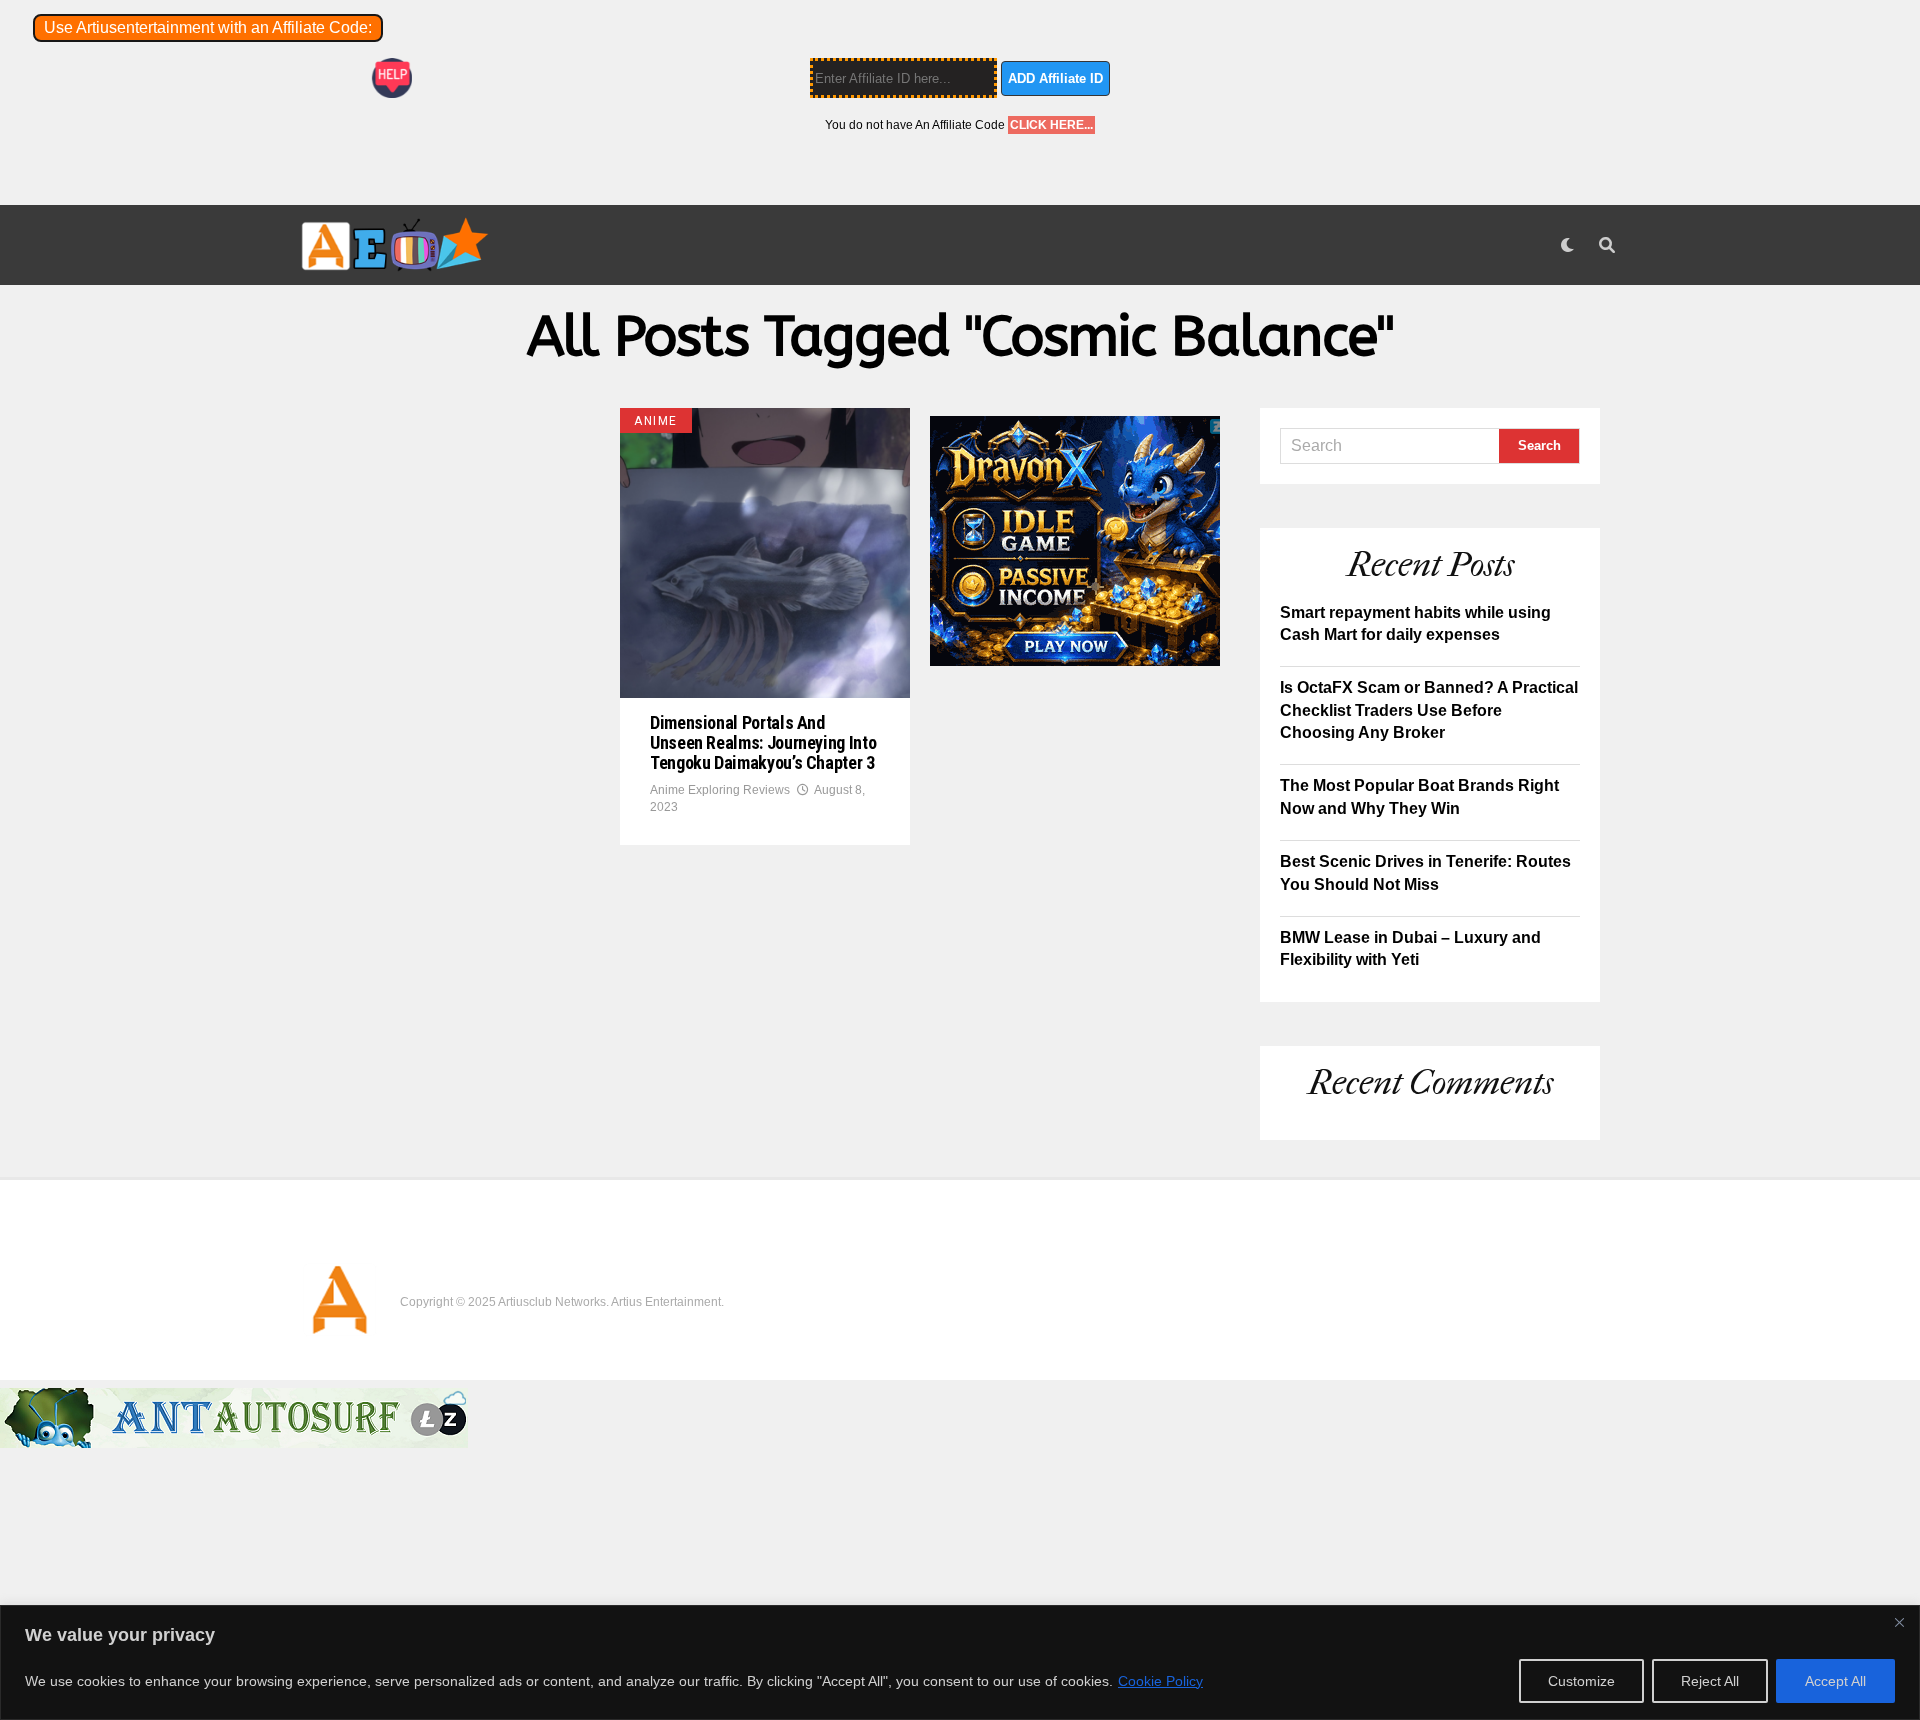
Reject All (1710, 1681)
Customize (1581, 1681)
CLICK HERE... (1051, 125)
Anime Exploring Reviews (720, 790)
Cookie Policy (1160, 1681)
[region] (960, 1662)
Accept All (1835, 1681)
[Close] (1899, 1622)
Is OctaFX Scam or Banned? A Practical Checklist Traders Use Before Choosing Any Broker (1429, 710)
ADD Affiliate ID (1055, 78)
